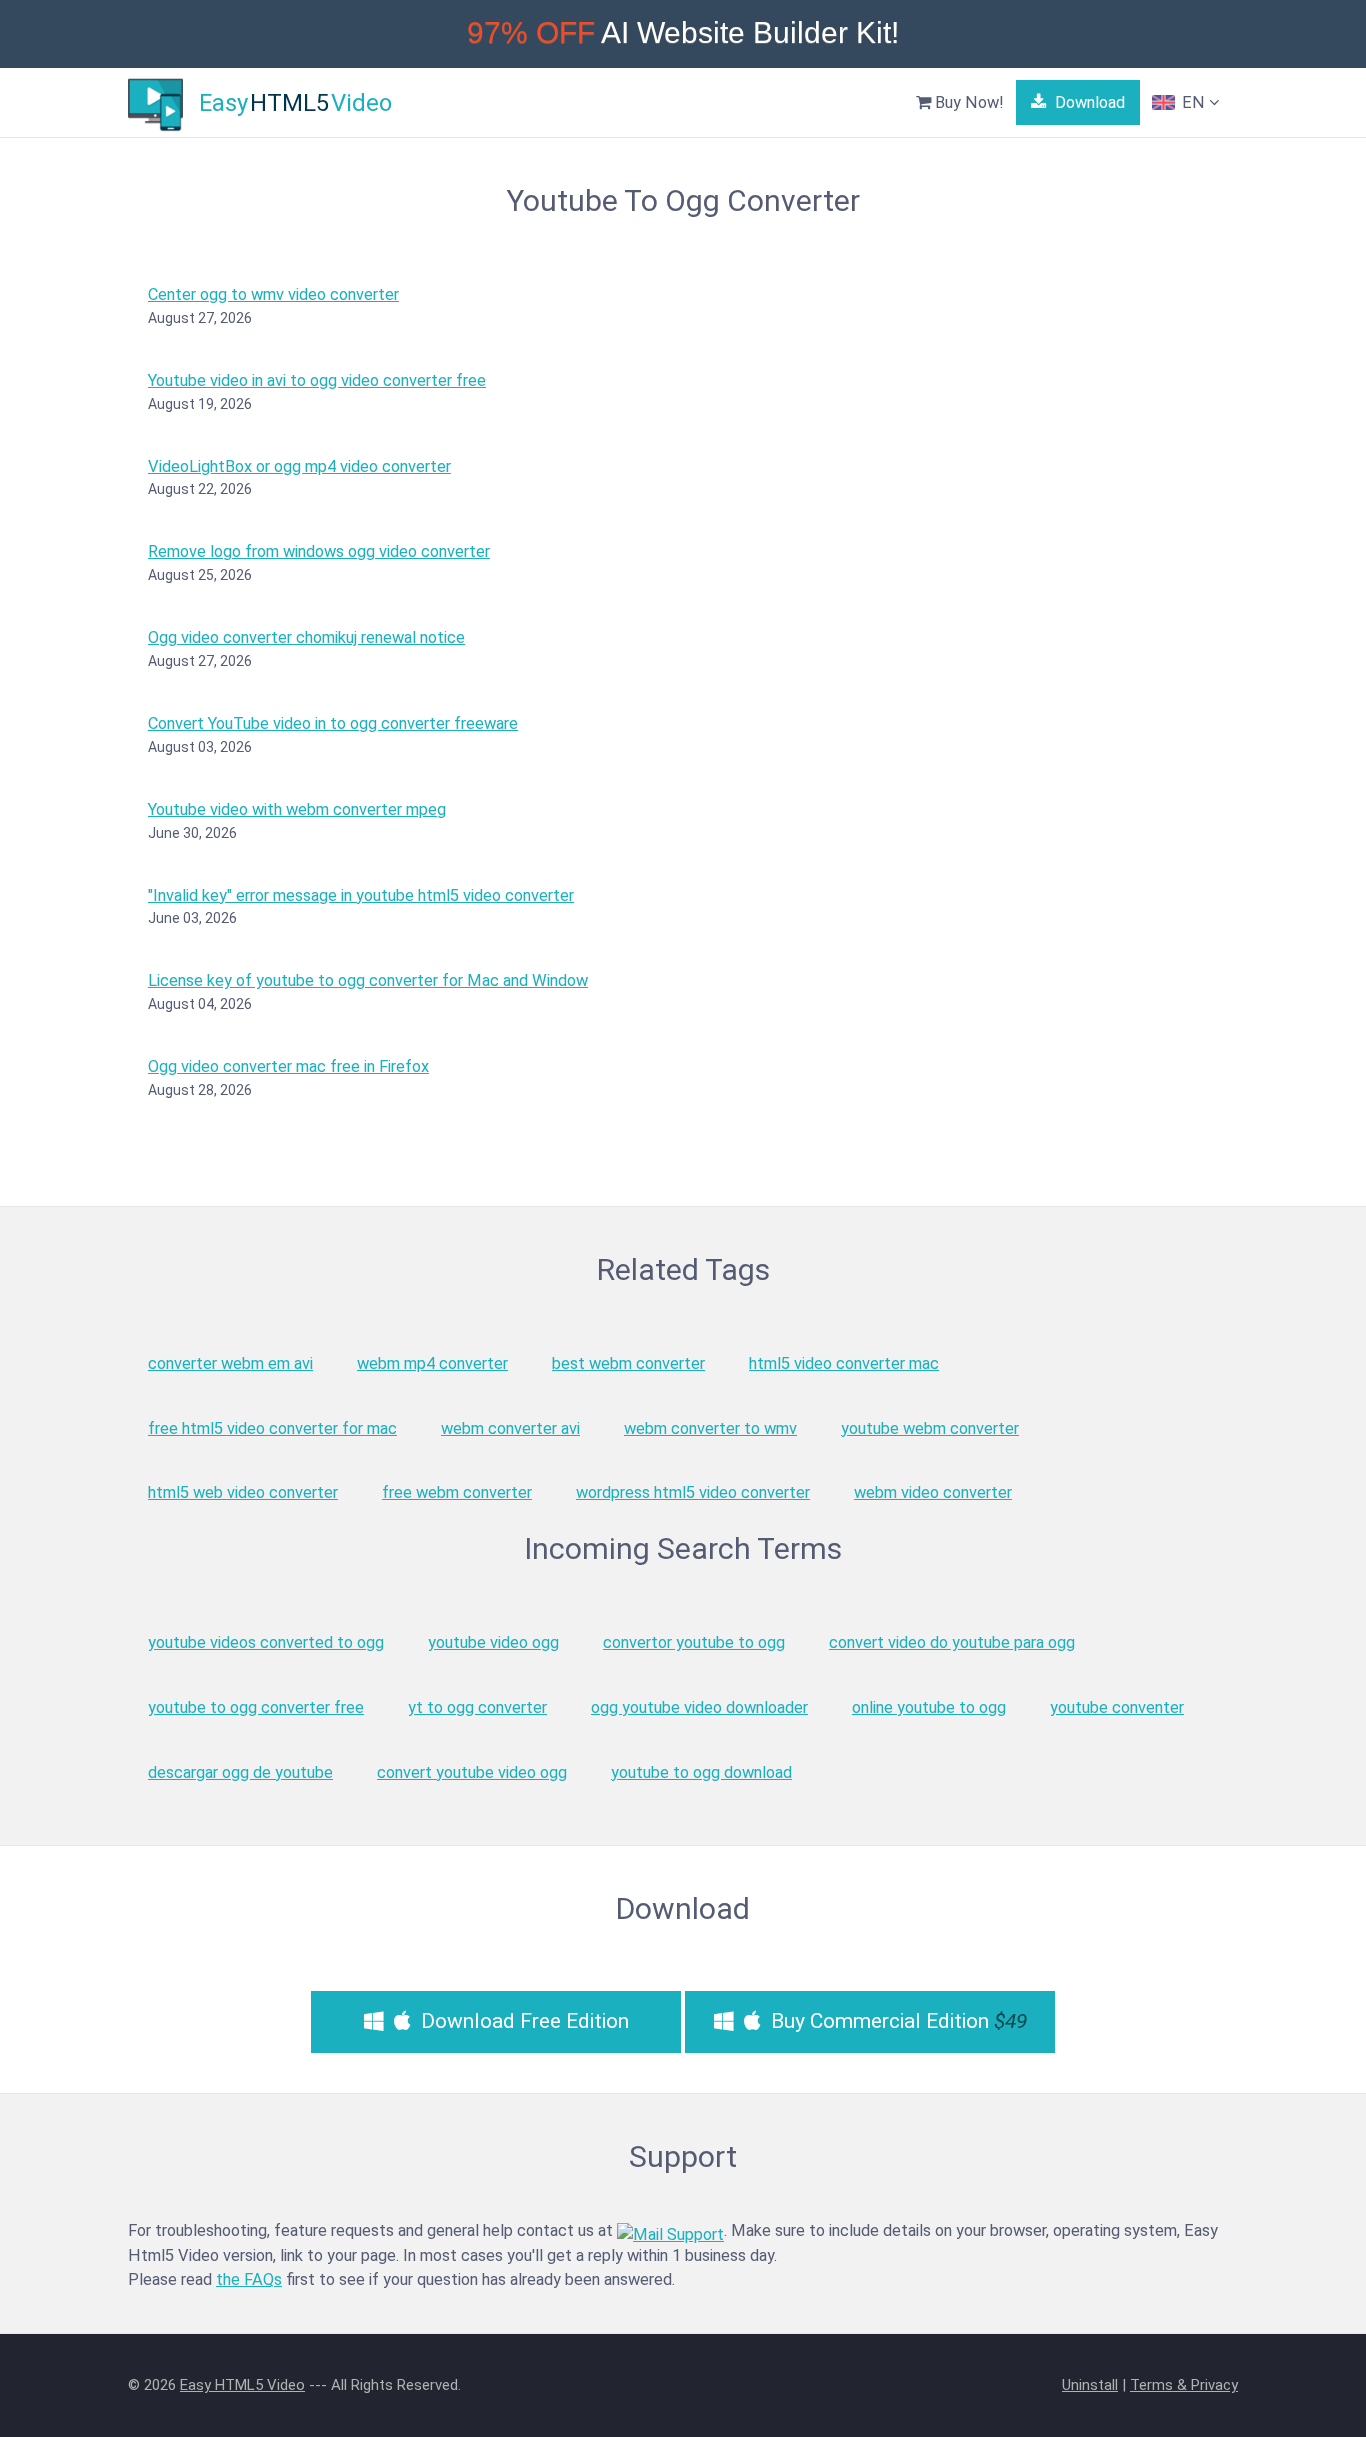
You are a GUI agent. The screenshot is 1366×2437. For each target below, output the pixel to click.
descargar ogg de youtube (240, 1772)
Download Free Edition (522, 2021)
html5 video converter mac (844, 1363)
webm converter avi (510, 1428)
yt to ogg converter (477, 1707)
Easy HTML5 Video (242, 2385)
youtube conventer (1117, 1707)
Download (1088, 102)
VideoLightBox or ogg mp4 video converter (299, 466)
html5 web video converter (243, 1492)
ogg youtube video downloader (699, 1707)
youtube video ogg (493, 1642)
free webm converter (457, 1492)
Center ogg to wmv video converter (273, 294)
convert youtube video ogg (472, 1772)
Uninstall (1090, 2385)
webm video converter (933, 1492)
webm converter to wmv (710, 1428)
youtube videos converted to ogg (266, 1642)
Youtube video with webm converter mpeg (297, 809)
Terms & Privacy (1184, 2385)
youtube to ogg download (701, 1772)
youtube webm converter (930, 1428)
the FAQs (249, 2279)
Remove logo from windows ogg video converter (319, 551)
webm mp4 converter (432, 1363)
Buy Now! (967, 102)
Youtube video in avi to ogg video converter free (317, 380)
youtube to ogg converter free (256, 1707)
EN (1193, 102)
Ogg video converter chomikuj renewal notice (306, 637)
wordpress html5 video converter (693, 1492)
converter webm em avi (230, 1363)
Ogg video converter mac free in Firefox (288, 1066)
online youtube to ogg (929, 1707)
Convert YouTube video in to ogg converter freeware (333, 723)
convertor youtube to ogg (694, 1642)
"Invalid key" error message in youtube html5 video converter (361, 895)
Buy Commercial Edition (896, 2021)
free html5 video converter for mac (272, 1428)
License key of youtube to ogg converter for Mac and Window (368, 980)
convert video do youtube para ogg (952, 1642)
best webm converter (628, 1363)
